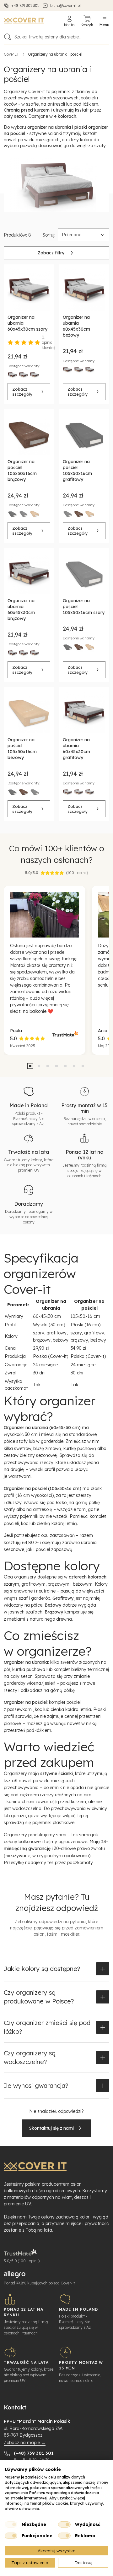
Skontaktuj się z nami (51, 2128)
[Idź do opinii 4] (56, 1066)
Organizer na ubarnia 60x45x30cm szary (27, 323)
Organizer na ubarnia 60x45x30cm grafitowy (76, 749)
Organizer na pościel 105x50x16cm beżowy (22, 749)
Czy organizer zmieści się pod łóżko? (47, 2027)
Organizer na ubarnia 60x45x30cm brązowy (21, 610)
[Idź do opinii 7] (83, 1066)
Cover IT (11, 54)
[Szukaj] (8, 37)
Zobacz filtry (51, 253)
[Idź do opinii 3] (48, 1066)
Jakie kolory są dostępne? (42, 1969)
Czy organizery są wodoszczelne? (30, 2057)
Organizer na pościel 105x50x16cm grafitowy (77, 470)
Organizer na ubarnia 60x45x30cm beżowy (76, 326)
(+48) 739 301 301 (34, 2453)
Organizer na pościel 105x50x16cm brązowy (22, 470)
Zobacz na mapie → (25, 2443)
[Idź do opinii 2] (39, 1066)
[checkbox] (11, 2524)
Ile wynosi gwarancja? (36, 2086)
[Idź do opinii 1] (30, 1066)
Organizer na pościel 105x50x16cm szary (84, 607)
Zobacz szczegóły (22, 392)
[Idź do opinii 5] (65, 1066)
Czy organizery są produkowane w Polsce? (39, 1997)
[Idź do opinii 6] (74, 1066)
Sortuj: (49, 235)
